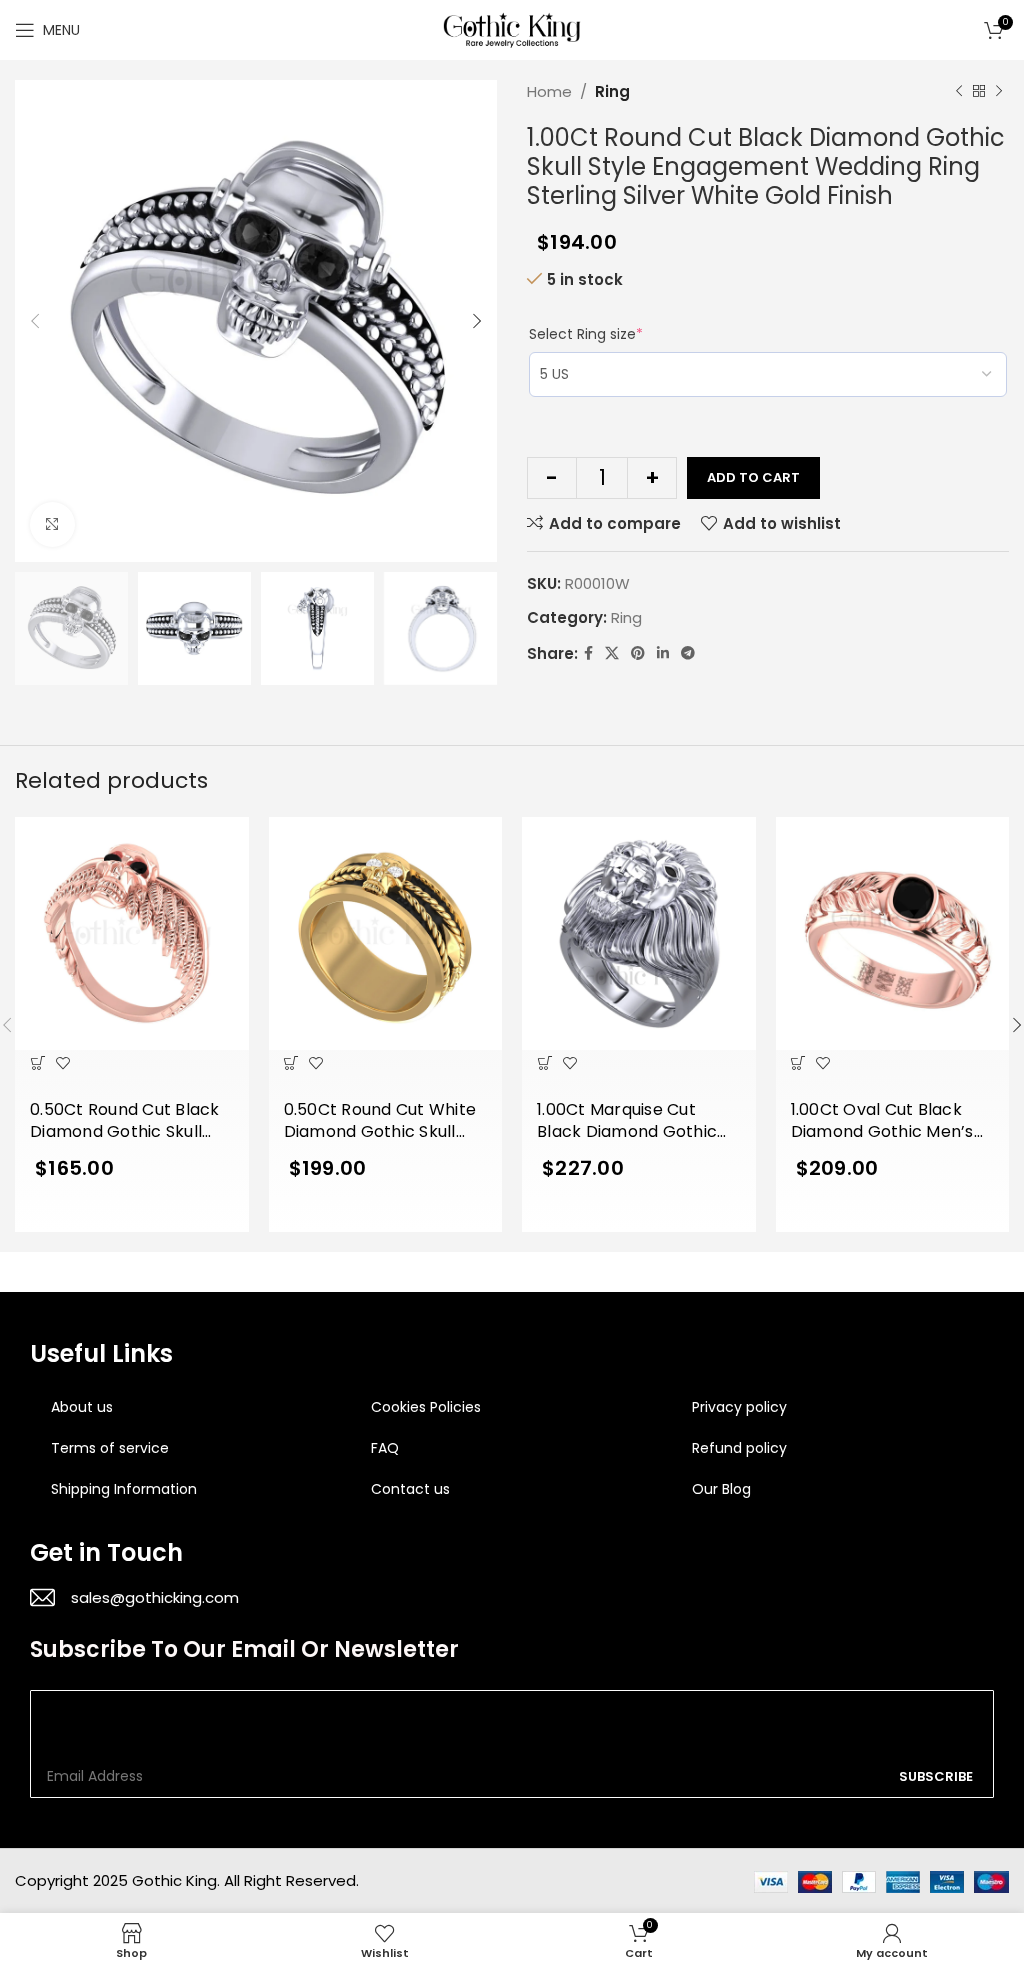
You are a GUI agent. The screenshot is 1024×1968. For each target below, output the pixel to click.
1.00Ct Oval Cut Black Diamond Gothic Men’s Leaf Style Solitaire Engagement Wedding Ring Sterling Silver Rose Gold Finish (886, 1122)
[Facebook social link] (588, 653)
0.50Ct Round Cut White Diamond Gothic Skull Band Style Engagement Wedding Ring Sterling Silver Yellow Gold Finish (381, 1122)
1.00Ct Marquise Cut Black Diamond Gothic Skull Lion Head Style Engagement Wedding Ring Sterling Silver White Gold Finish (637, 1122)
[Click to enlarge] (52, 524)
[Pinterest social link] (638, 653)
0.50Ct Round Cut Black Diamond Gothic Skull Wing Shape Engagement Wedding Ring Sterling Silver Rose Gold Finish (125, 1122)
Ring (612, 91)
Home (549, 91)
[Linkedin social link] (663, 653)
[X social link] (612, 653)
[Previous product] (959, 92)
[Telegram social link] (688, 653)
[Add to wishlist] (62, 1062)
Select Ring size (586, 334)
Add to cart (753, 477)
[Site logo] (512, 28)
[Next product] (999, 92)
